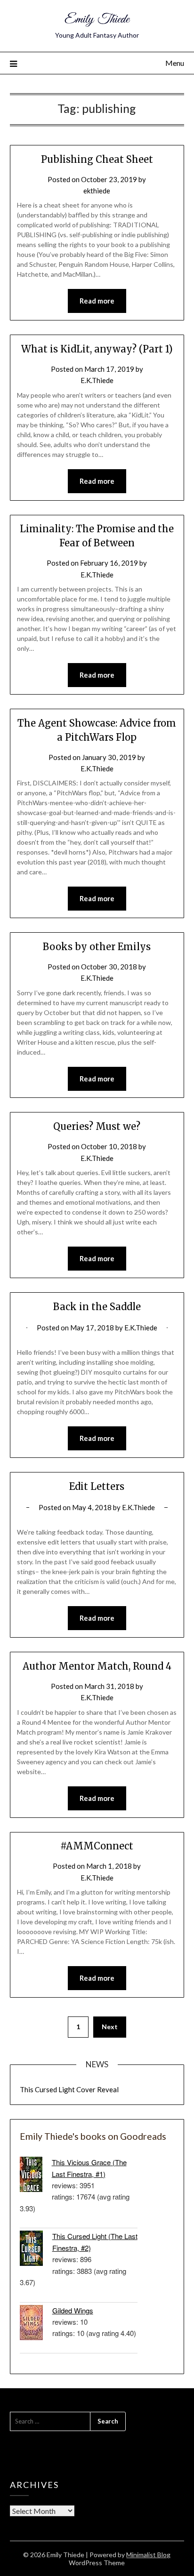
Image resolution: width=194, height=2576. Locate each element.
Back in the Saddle (97, 1307)
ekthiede (97, 191)
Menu (175, 63)
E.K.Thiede (97, 380)
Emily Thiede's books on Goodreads (93, 2136)
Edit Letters (97, 1486)
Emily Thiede (97, 20)
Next (110, 2027)
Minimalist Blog (148, 2555)
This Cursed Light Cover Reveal (69, 2089)
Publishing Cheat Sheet (97, 159)
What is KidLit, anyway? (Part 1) (97, 349)
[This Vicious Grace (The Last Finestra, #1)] (36, 2176)
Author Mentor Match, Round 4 (97, 1666)
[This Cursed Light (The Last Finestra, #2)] (36, 2250)
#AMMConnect (97, 1846)
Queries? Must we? (97, 1126)
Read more (97, 301)
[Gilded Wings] (36, 2324)
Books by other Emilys (97, 947)
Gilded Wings (73, 2310)
